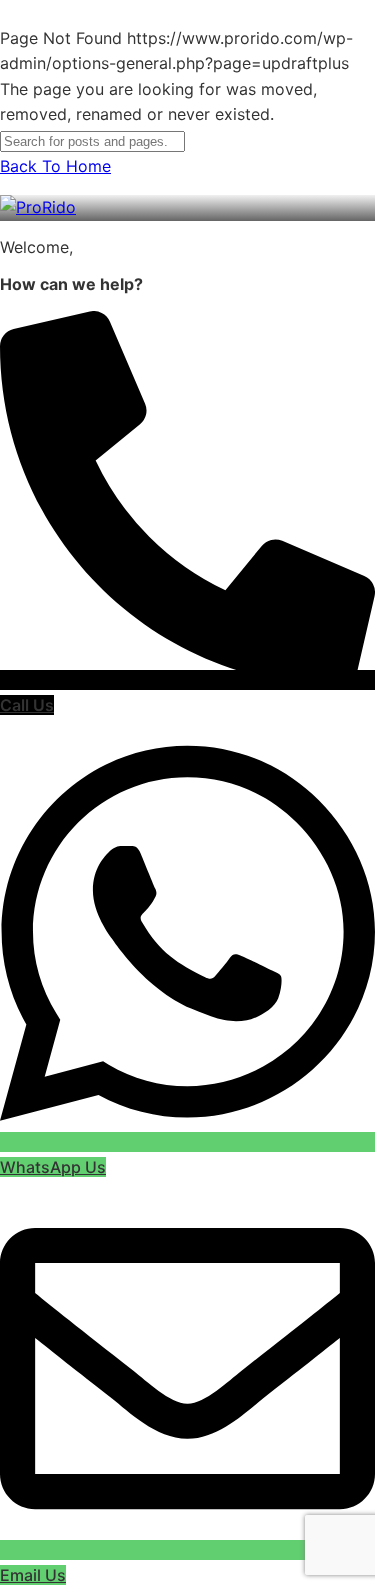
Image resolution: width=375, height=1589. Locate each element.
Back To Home (55, 166)
